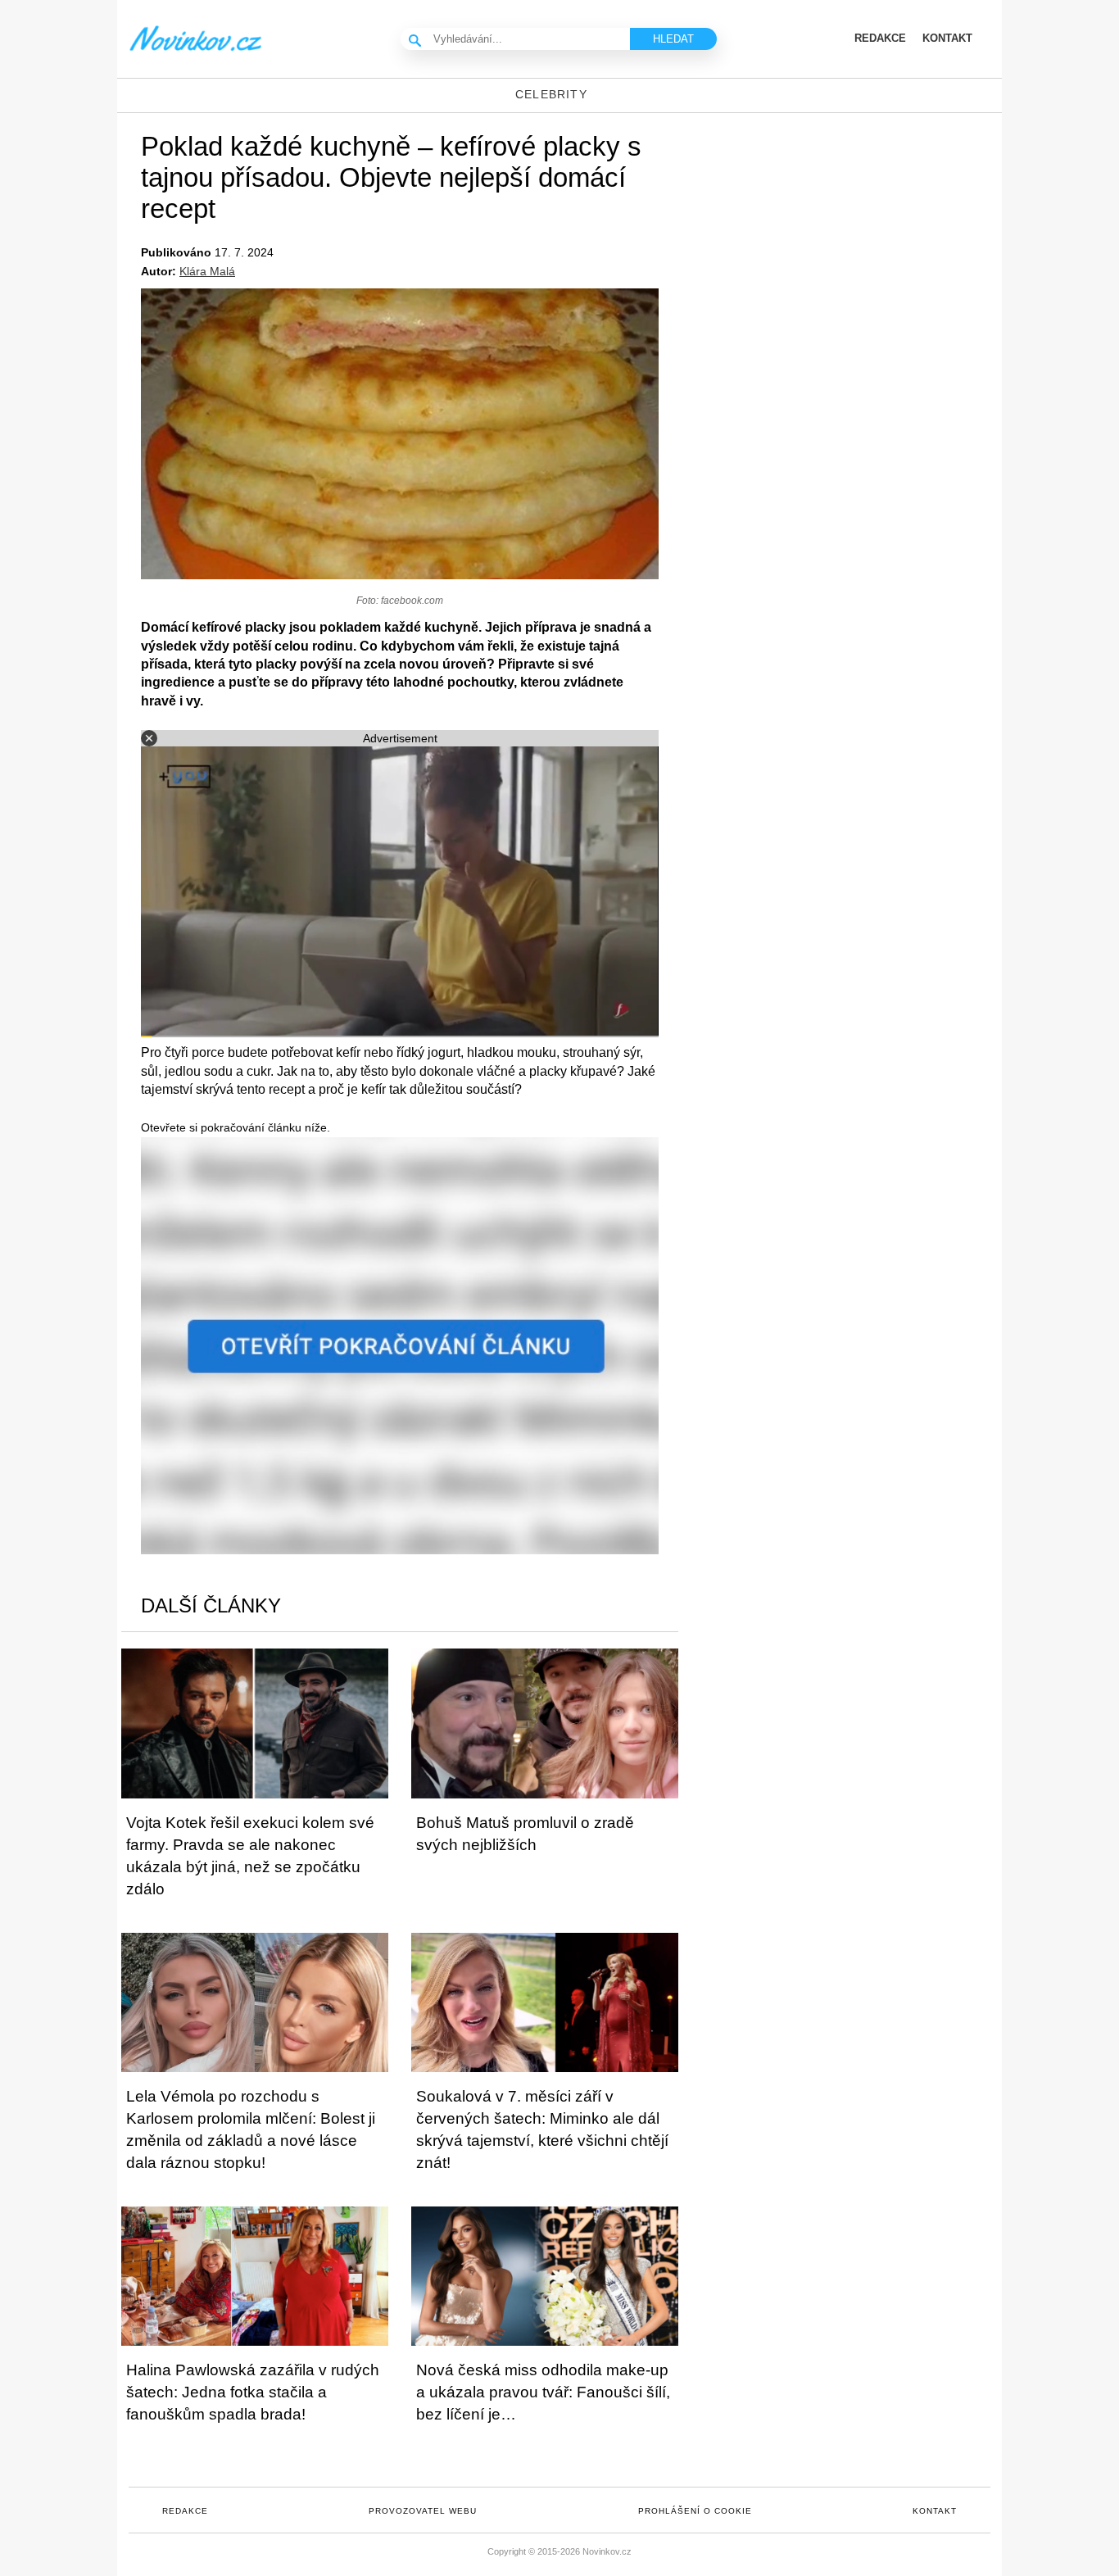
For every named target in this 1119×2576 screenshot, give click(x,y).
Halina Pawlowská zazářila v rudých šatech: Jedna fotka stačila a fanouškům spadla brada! (253, 2392)
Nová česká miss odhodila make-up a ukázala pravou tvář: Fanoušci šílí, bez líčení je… (543, 2392)
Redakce (185, 2511)
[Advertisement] (863, 244)
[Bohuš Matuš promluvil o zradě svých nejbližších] (545, 1723)
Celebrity (551, 94)
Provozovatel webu (423, 2511)
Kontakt (935, 2511)
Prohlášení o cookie (695, 2511)
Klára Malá (207, 271)
